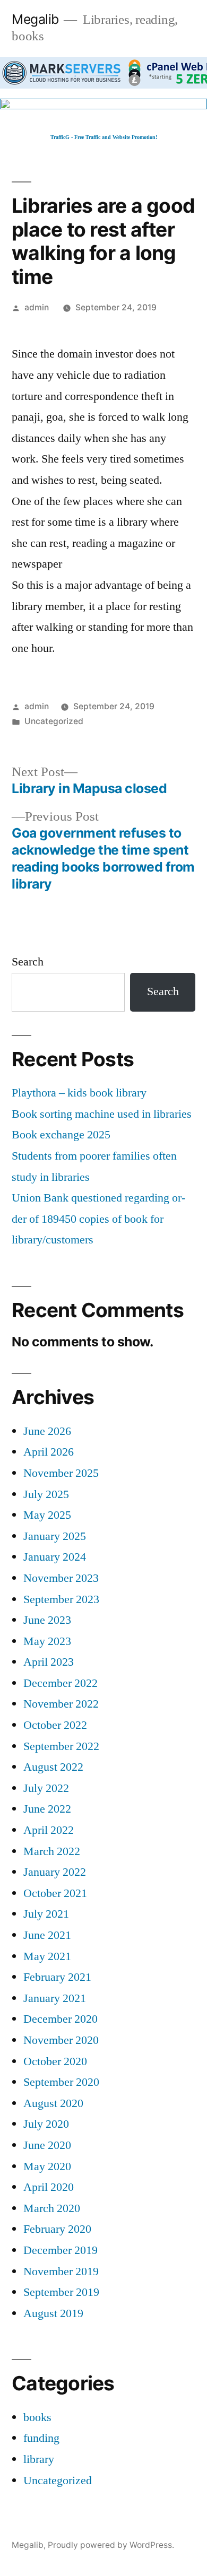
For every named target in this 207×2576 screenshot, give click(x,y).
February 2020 (57, 2229)
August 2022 (53, 1767)
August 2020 (53, 2103)
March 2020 (52, 2208)
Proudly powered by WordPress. (111, 2545)
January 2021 (55, 1998)
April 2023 (49, 1662)
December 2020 (61, 2019)
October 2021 (55, 1893)
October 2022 (55, 1725)
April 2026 (49, 1452)
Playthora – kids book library (79, 1093)
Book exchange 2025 (61, 1135)
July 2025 (46, 1494)
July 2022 (46, 1788)
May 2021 (47, 1956)
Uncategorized (54, 721)
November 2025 (61, 1473)
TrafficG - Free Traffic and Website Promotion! (104, 137)
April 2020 (49, 2187)
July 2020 (46, 2124)
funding (41, 2438)
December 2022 (61, 1683)
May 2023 (47, 1641)
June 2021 (47, 1935)
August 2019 (53, 2313)
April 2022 (49, 1830)
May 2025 (47, 1515)
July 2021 (46, 1914)
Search (28, 962)
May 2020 (47, 2166)
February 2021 (57, 1977)
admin (37, 307)
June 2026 (47, 1431)
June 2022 (47, 1809)
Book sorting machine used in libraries (102, 1114)
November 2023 (61, 1578)
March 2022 (52, 1851)
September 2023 (61, 1599)
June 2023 (47, 1620)
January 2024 (55, 1557)
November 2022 (61, 1704)
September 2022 (61, 1746)
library (39, 2459)
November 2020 (61, 2040)
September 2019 (61, 2292)
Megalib (35, 19)
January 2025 (55, 1536)
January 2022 (55, 1872)
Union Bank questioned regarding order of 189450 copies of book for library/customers (98, 1219)
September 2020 (61, 2082)
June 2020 (47, 2145)
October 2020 (55, 2061)
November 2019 (61, 2272)
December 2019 (61, 2250)
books (37, 2417)
